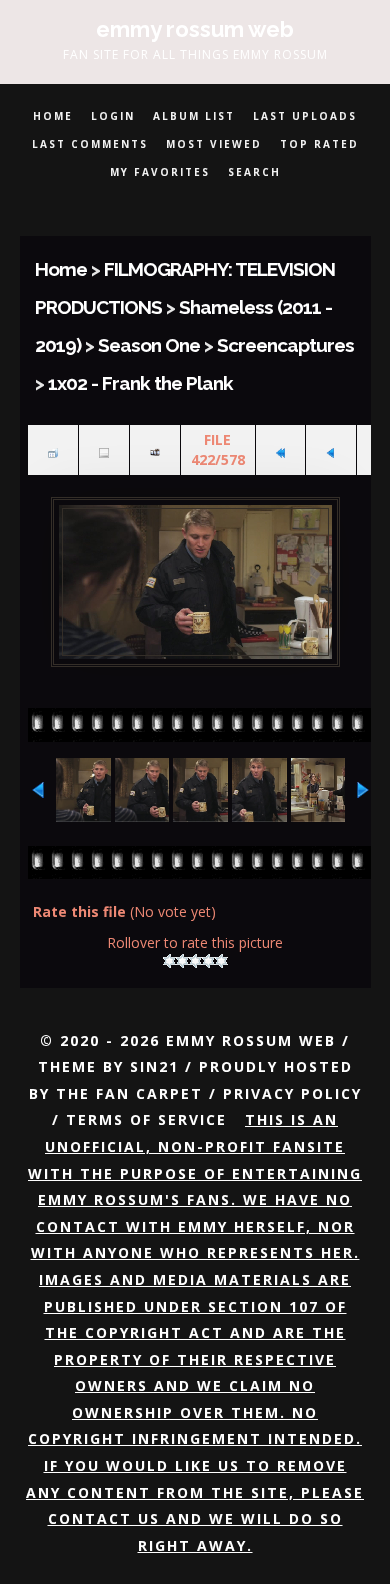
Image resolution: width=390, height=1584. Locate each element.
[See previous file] (331, 450)
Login (113, 116)
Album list (194, 116)
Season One (149, 345)
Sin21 (154, 1066)
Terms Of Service (146, 1119)
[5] (221, 961)
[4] (208, 961)
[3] (195, 961)
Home (53, 116)
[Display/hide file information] (104, 450)
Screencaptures (285, 345)
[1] (169, 961)
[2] (182, 961)
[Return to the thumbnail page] (53, 450)
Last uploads (305, 116)
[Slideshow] (155, 450)
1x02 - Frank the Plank (140, 383)
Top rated (319, 144)
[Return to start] (281, 450)
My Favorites (160, 172)
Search (254, 172)
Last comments (90, 144)
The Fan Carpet (129, 1093)
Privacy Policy (292, 1093)
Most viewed (214, 144)
